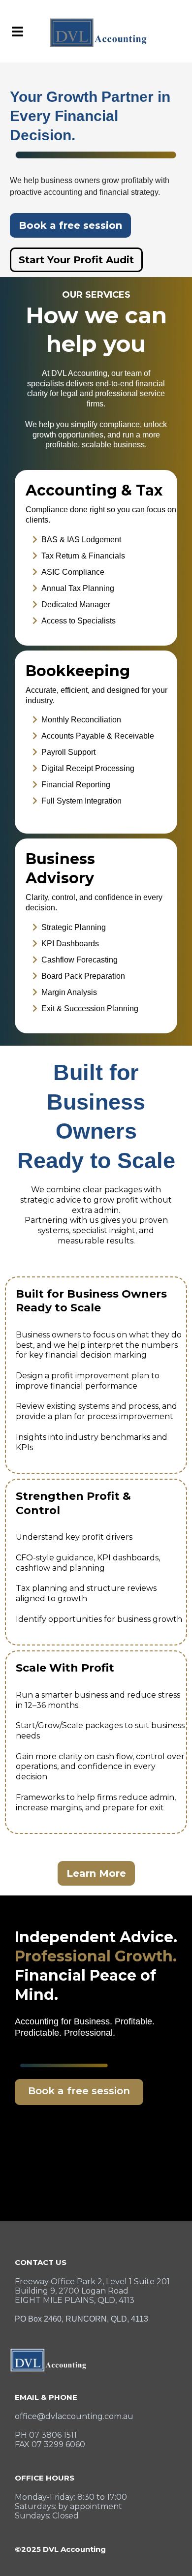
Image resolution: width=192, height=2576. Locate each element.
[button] (16, 32)
